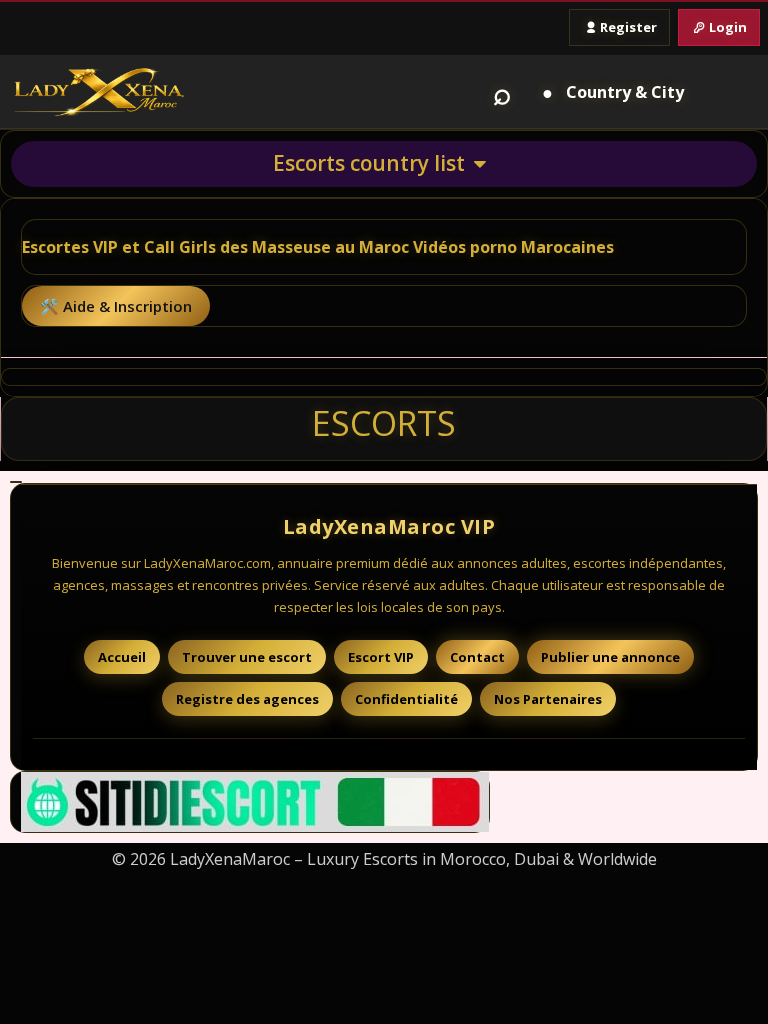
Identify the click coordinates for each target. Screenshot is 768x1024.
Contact (477, 657)
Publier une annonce (610, 657)
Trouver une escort (247, 657)
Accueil (122, 657)
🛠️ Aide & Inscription (116, 306)
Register (628, 27)
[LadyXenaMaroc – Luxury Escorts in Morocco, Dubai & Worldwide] (99, 92)
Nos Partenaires (548, 699)
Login (728, 27)
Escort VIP (381, 657)
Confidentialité (406, 699)
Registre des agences (247, 699)
